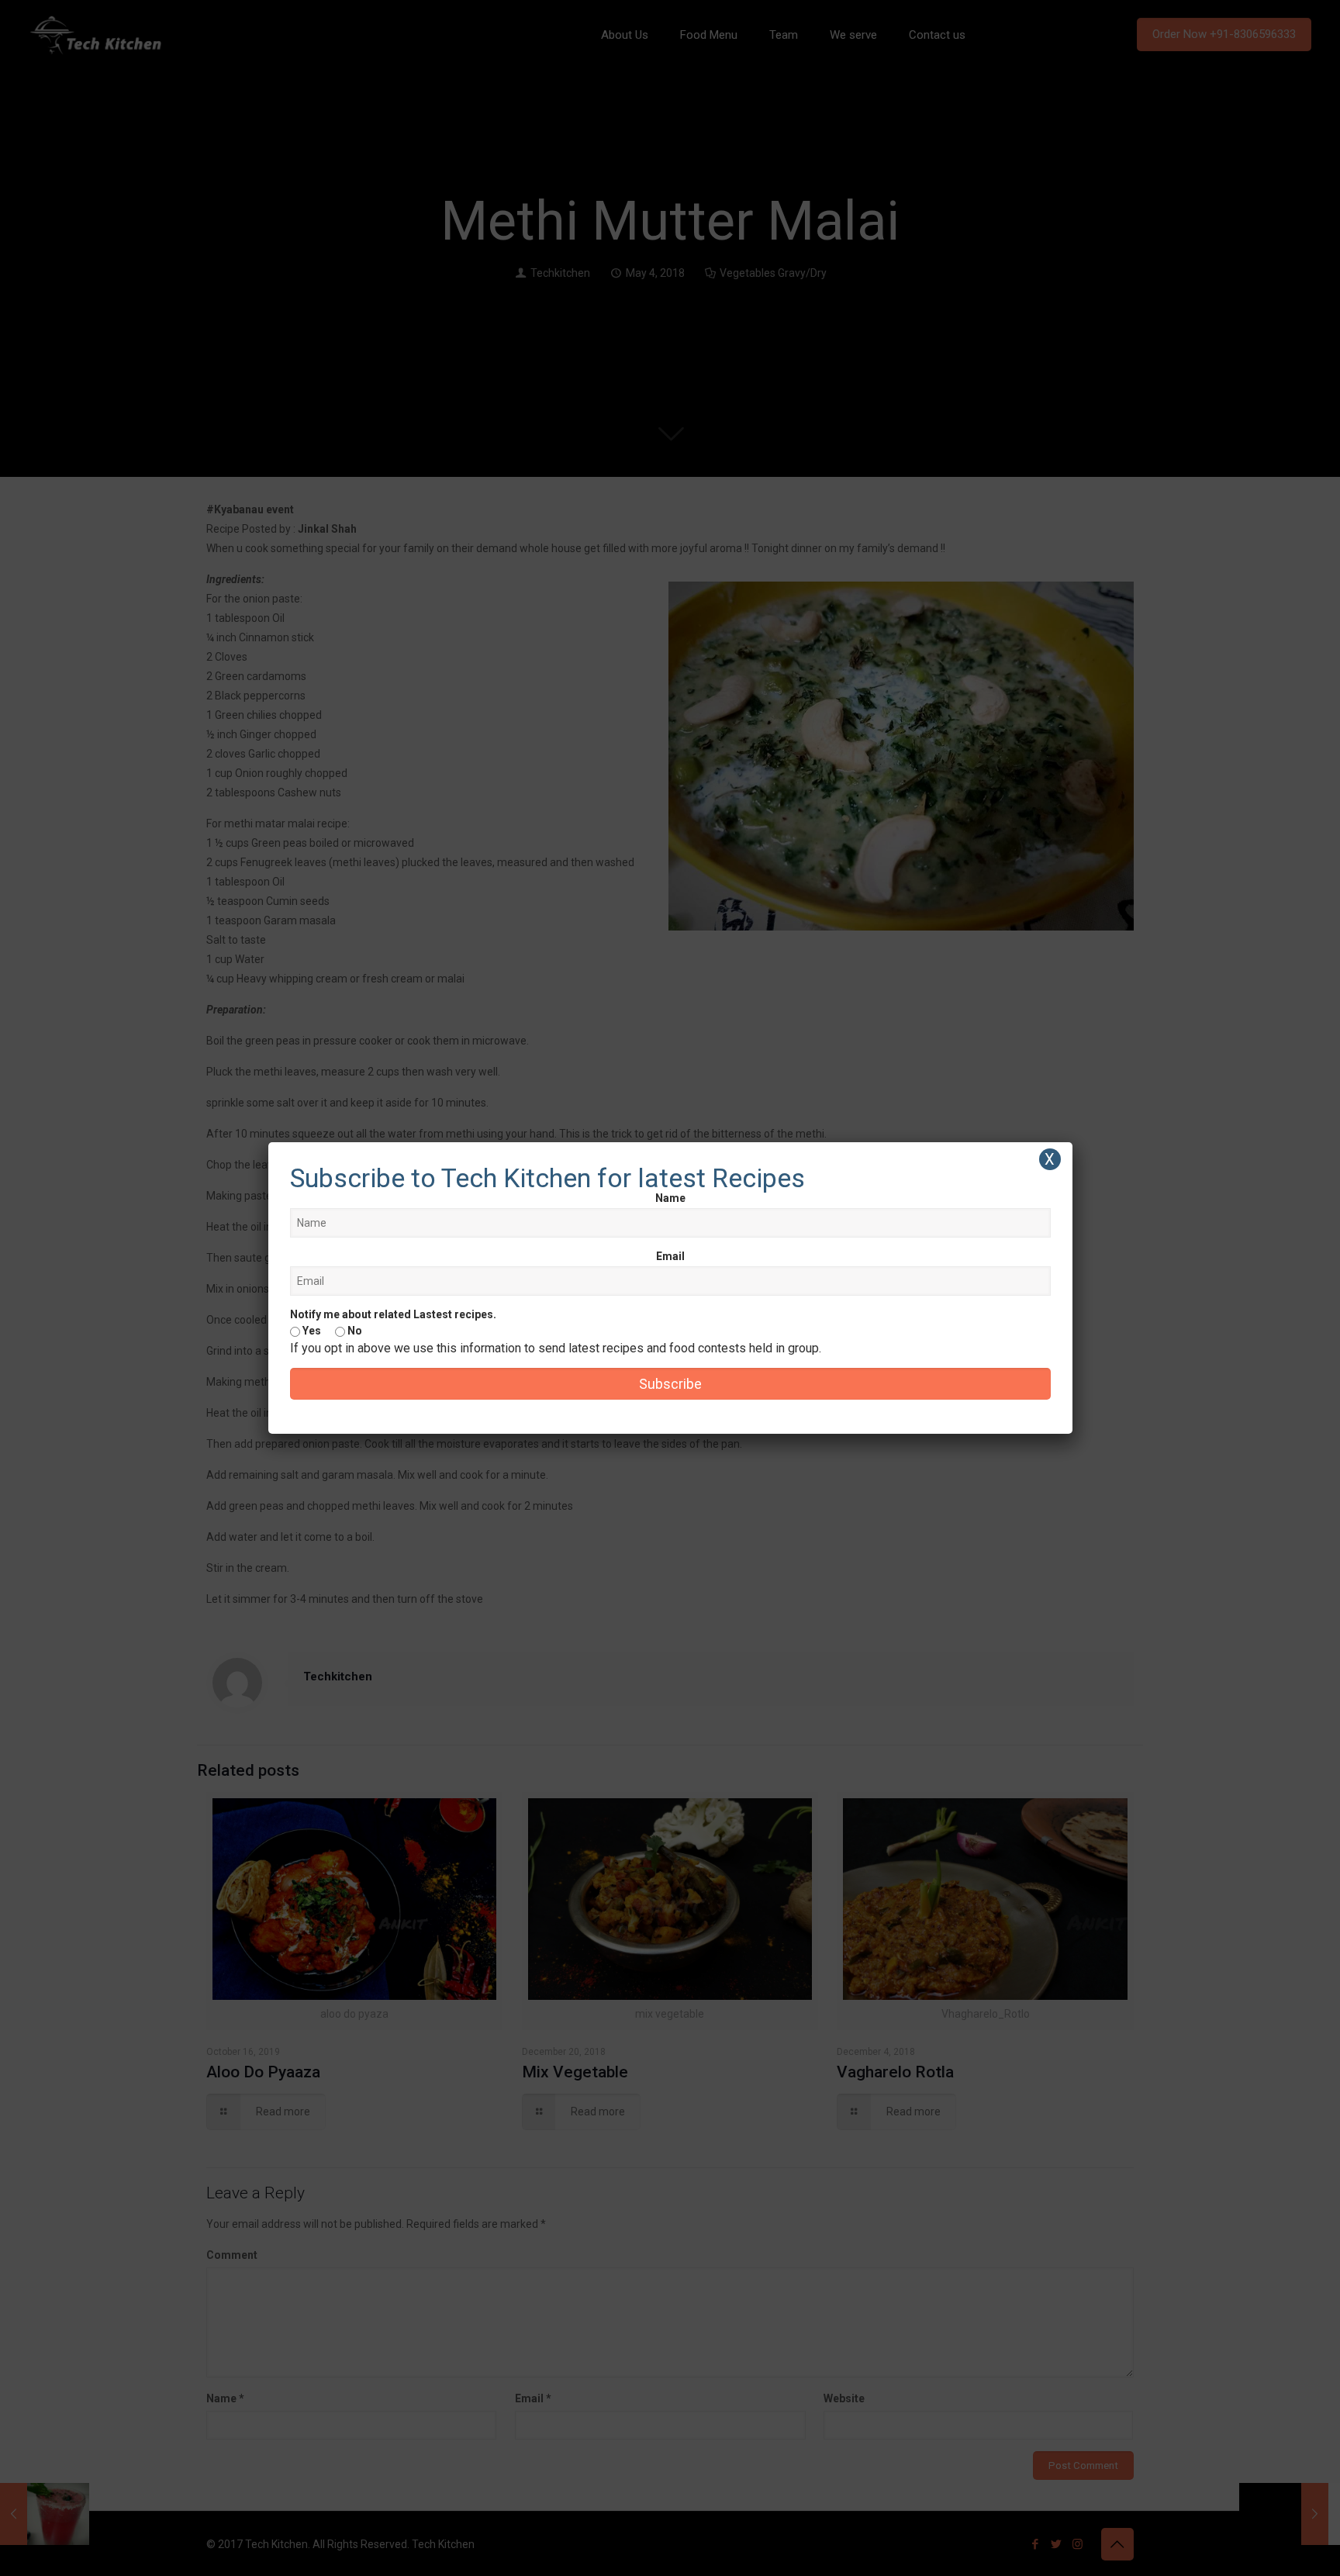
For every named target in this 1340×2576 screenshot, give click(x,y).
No (354, 1331)
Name (670, 1198)
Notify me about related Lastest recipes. (393, 1314)
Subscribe (670, 1384)
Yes (311, 1331)
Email (670, 1256)
